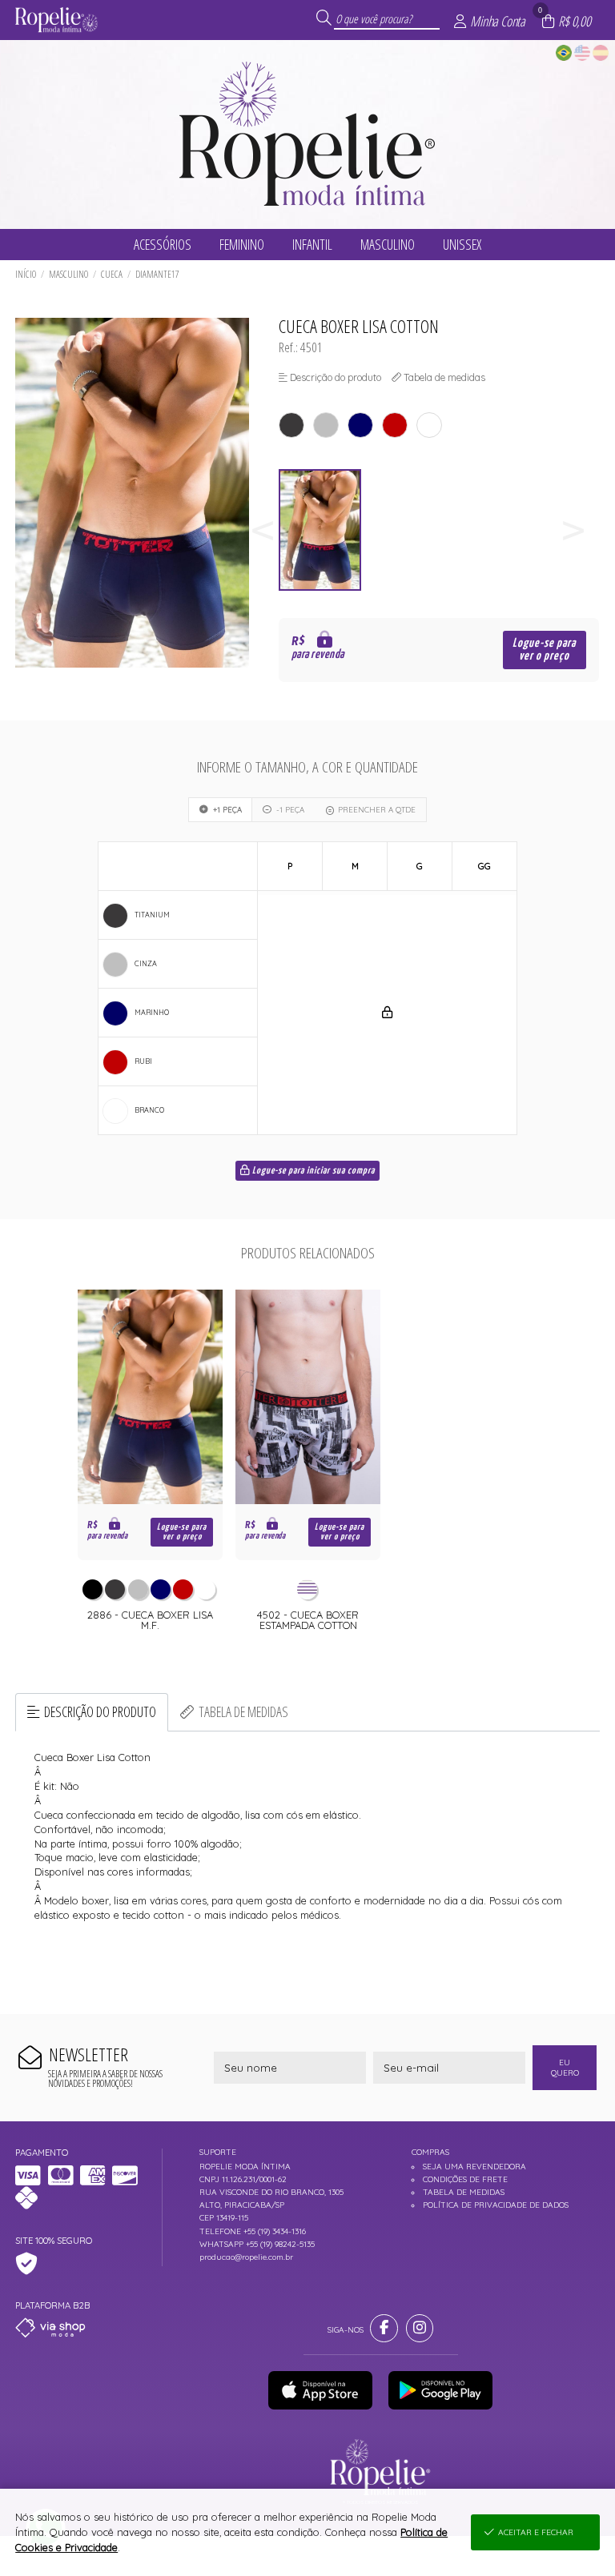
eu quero (565, 2068)
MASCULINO (68, 274)
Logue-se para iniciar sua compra (312, 1171)
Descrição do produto (100, 1711)
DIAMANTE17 (157, 274)
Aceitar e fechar (536, 2532)
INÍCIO (26, 274)
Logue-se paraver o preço (544, 650)
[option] (326, 530)
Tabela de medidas (243, 1711)
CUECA (112, 274)
